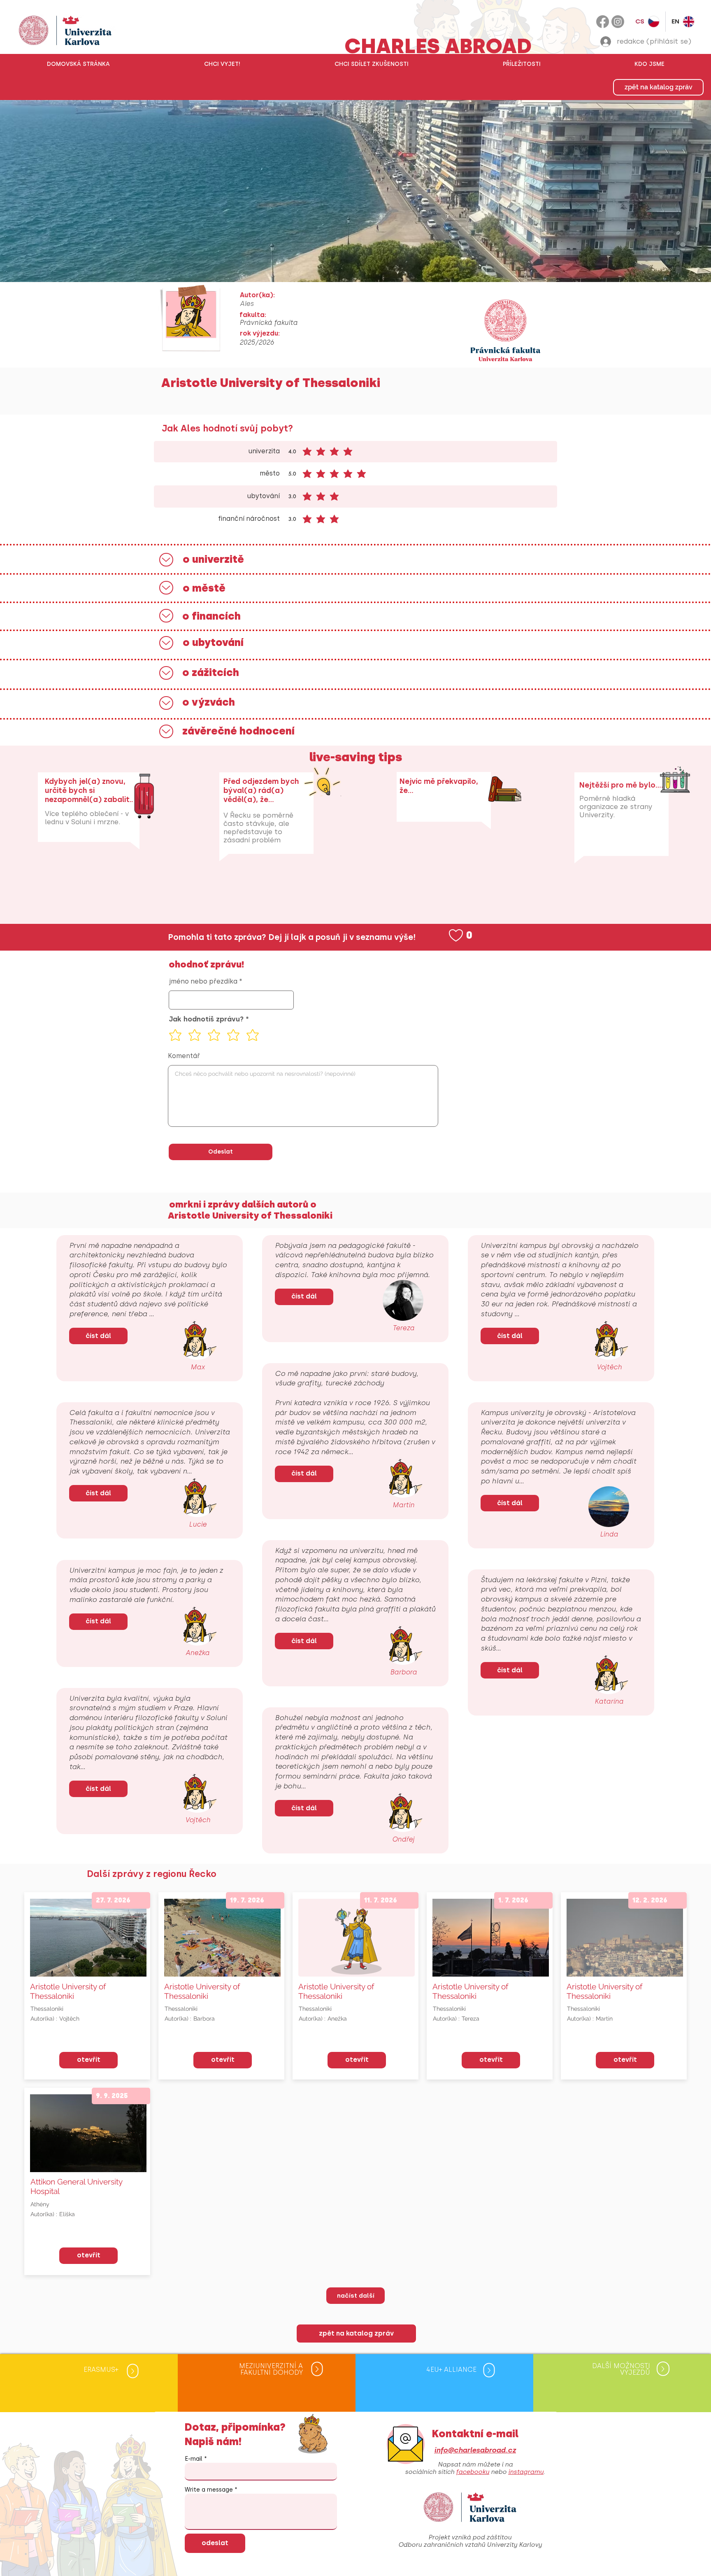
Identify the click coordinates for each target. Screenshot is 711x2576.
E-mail (194, 2459)
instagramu (526, 2472)
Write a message (209, 2490)
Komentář (184, 1056)
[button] (222, 64)
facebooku (473, 2472)
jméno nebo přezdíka (203, 981)
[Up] (166, 560)
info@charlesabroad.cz (475, 2450)
